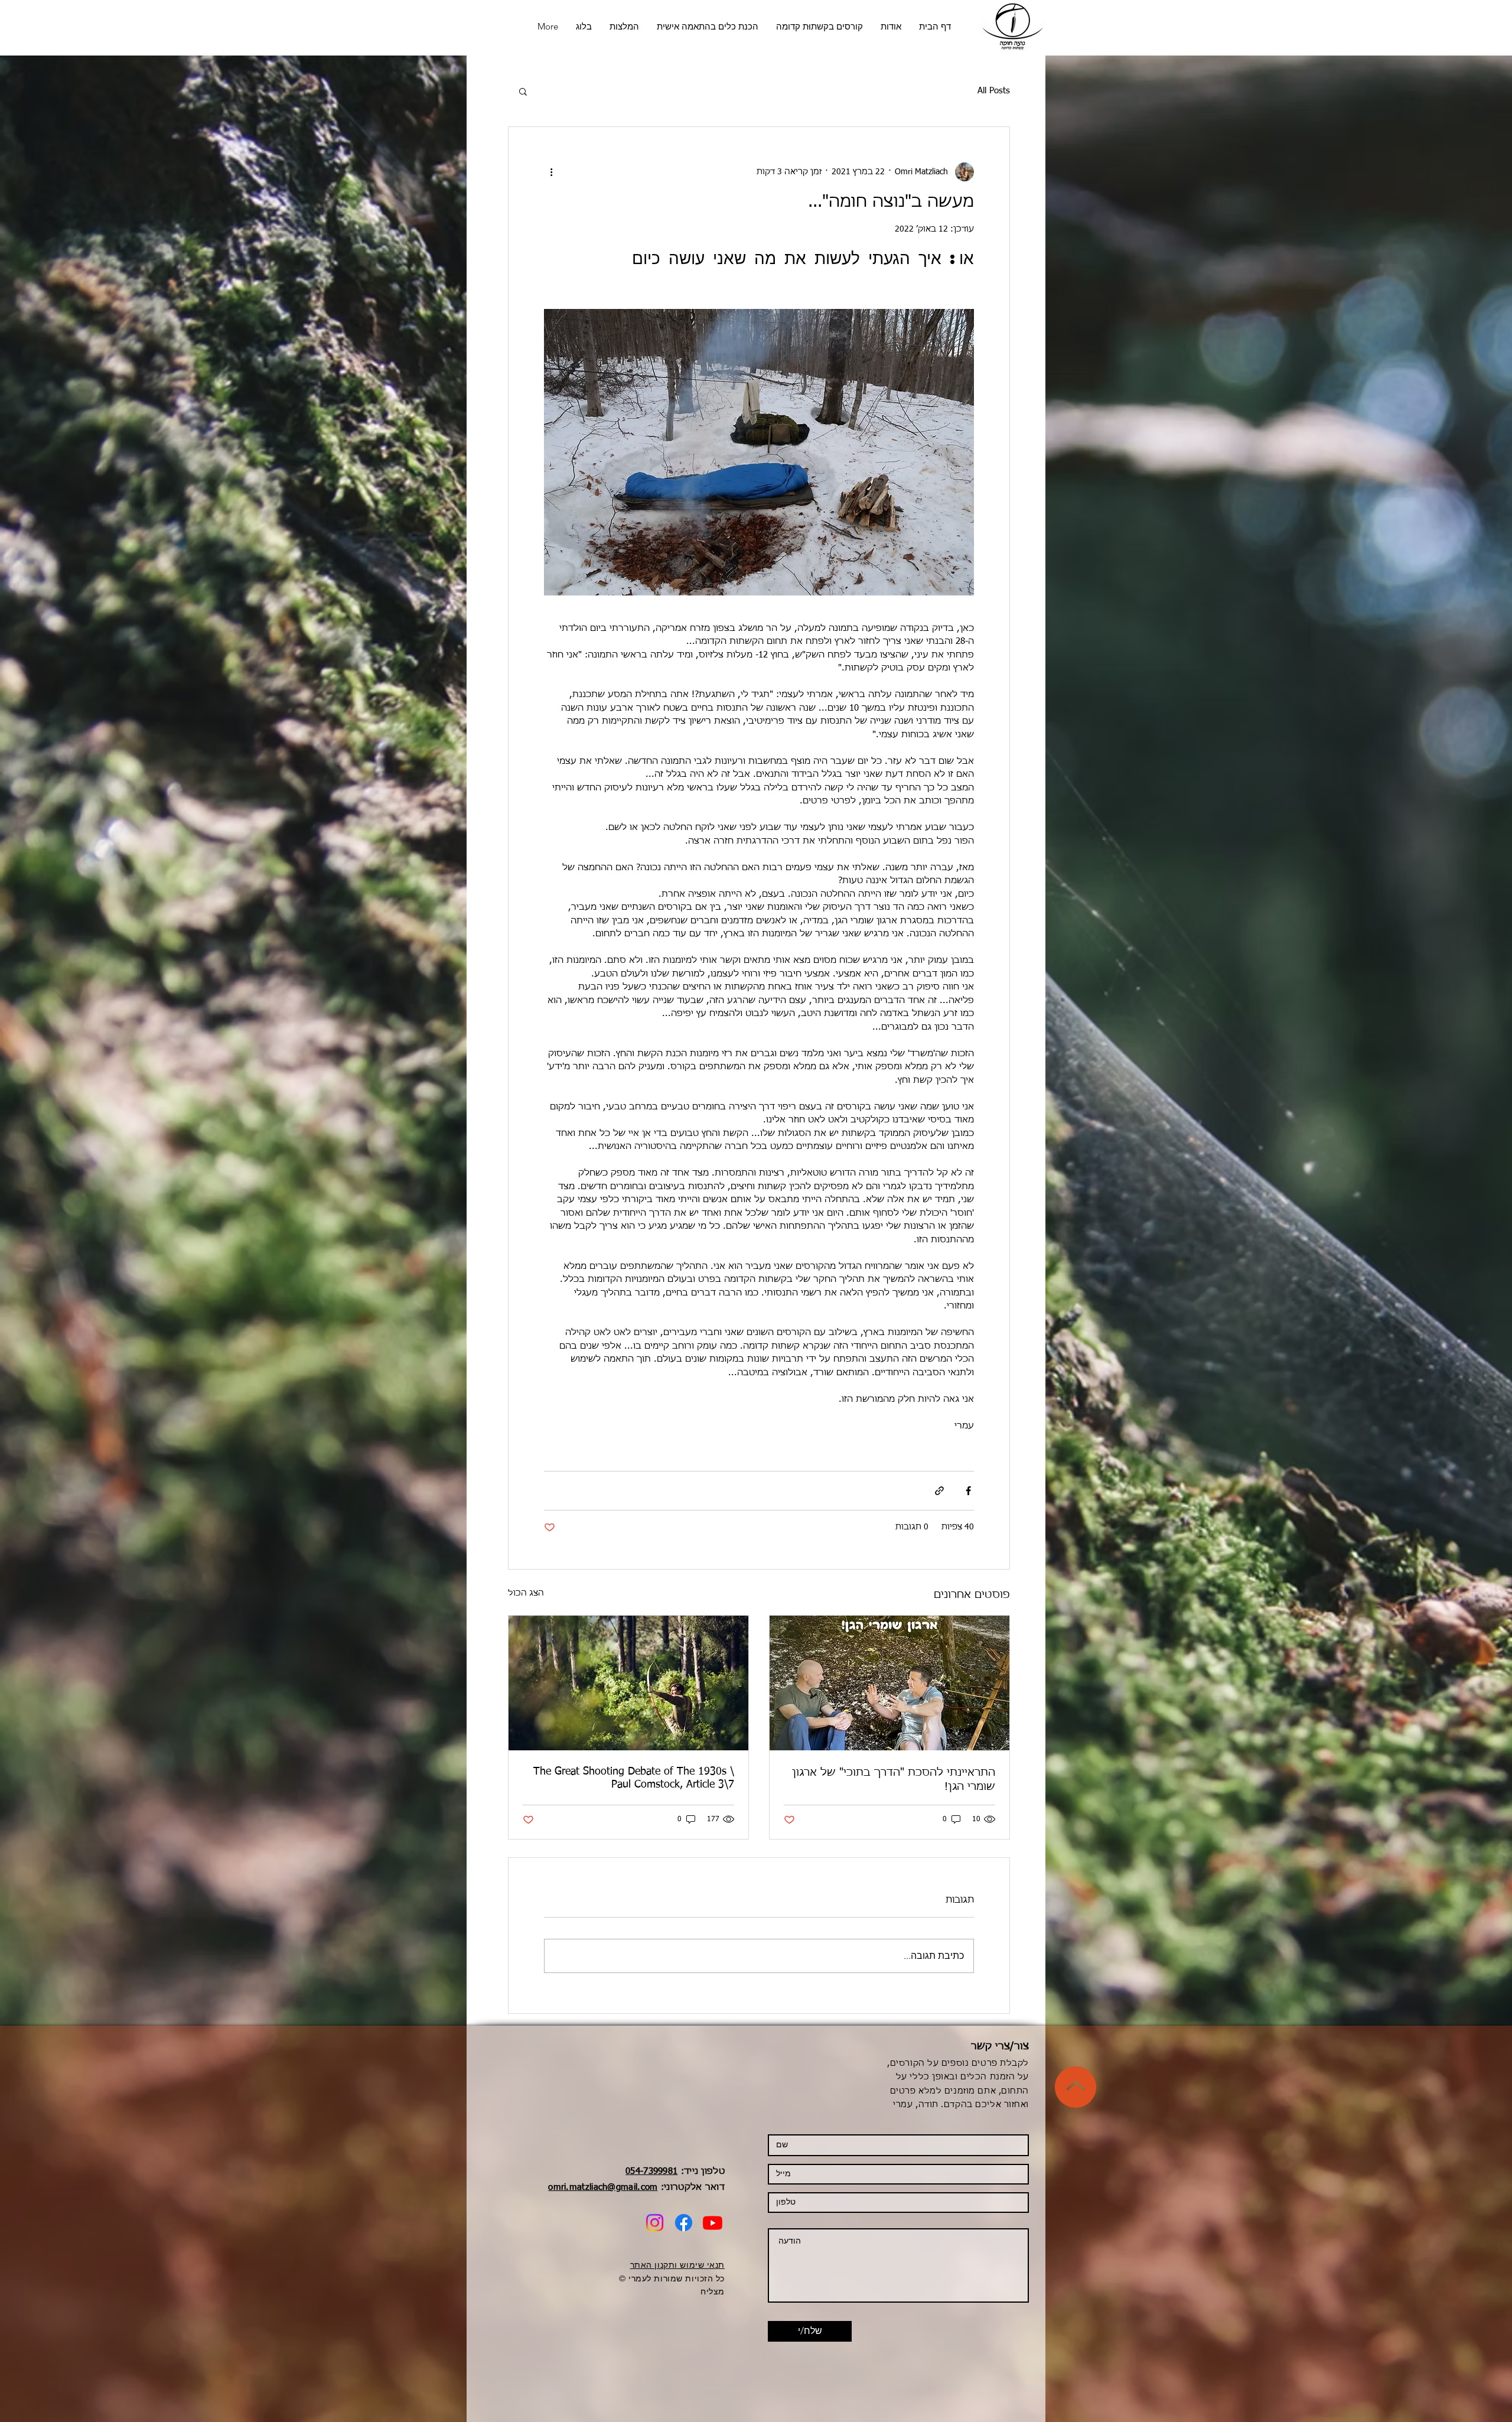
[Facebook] (684, 2223)
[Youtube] (713, 2223)
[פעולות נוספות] (551, 172)
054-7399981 (651, 2171)
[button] (523, 91)
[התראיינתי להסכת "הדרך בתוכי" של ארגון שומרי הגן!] (889, 1683)
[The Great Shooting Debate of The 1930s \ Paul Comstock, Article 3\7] (628, 1683)
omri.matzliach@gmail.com (603, 2187)
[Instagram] (655, 2223)
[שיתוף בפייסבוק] (968, 1491)
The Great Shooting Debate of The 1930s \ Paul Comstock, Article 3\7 (634, 1778)
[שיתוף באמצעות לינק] (939, 1491)
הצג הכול (526, 1593)
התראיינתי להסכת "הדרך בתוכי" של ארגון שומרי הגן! (894, 1780)
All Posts (994, 91)
